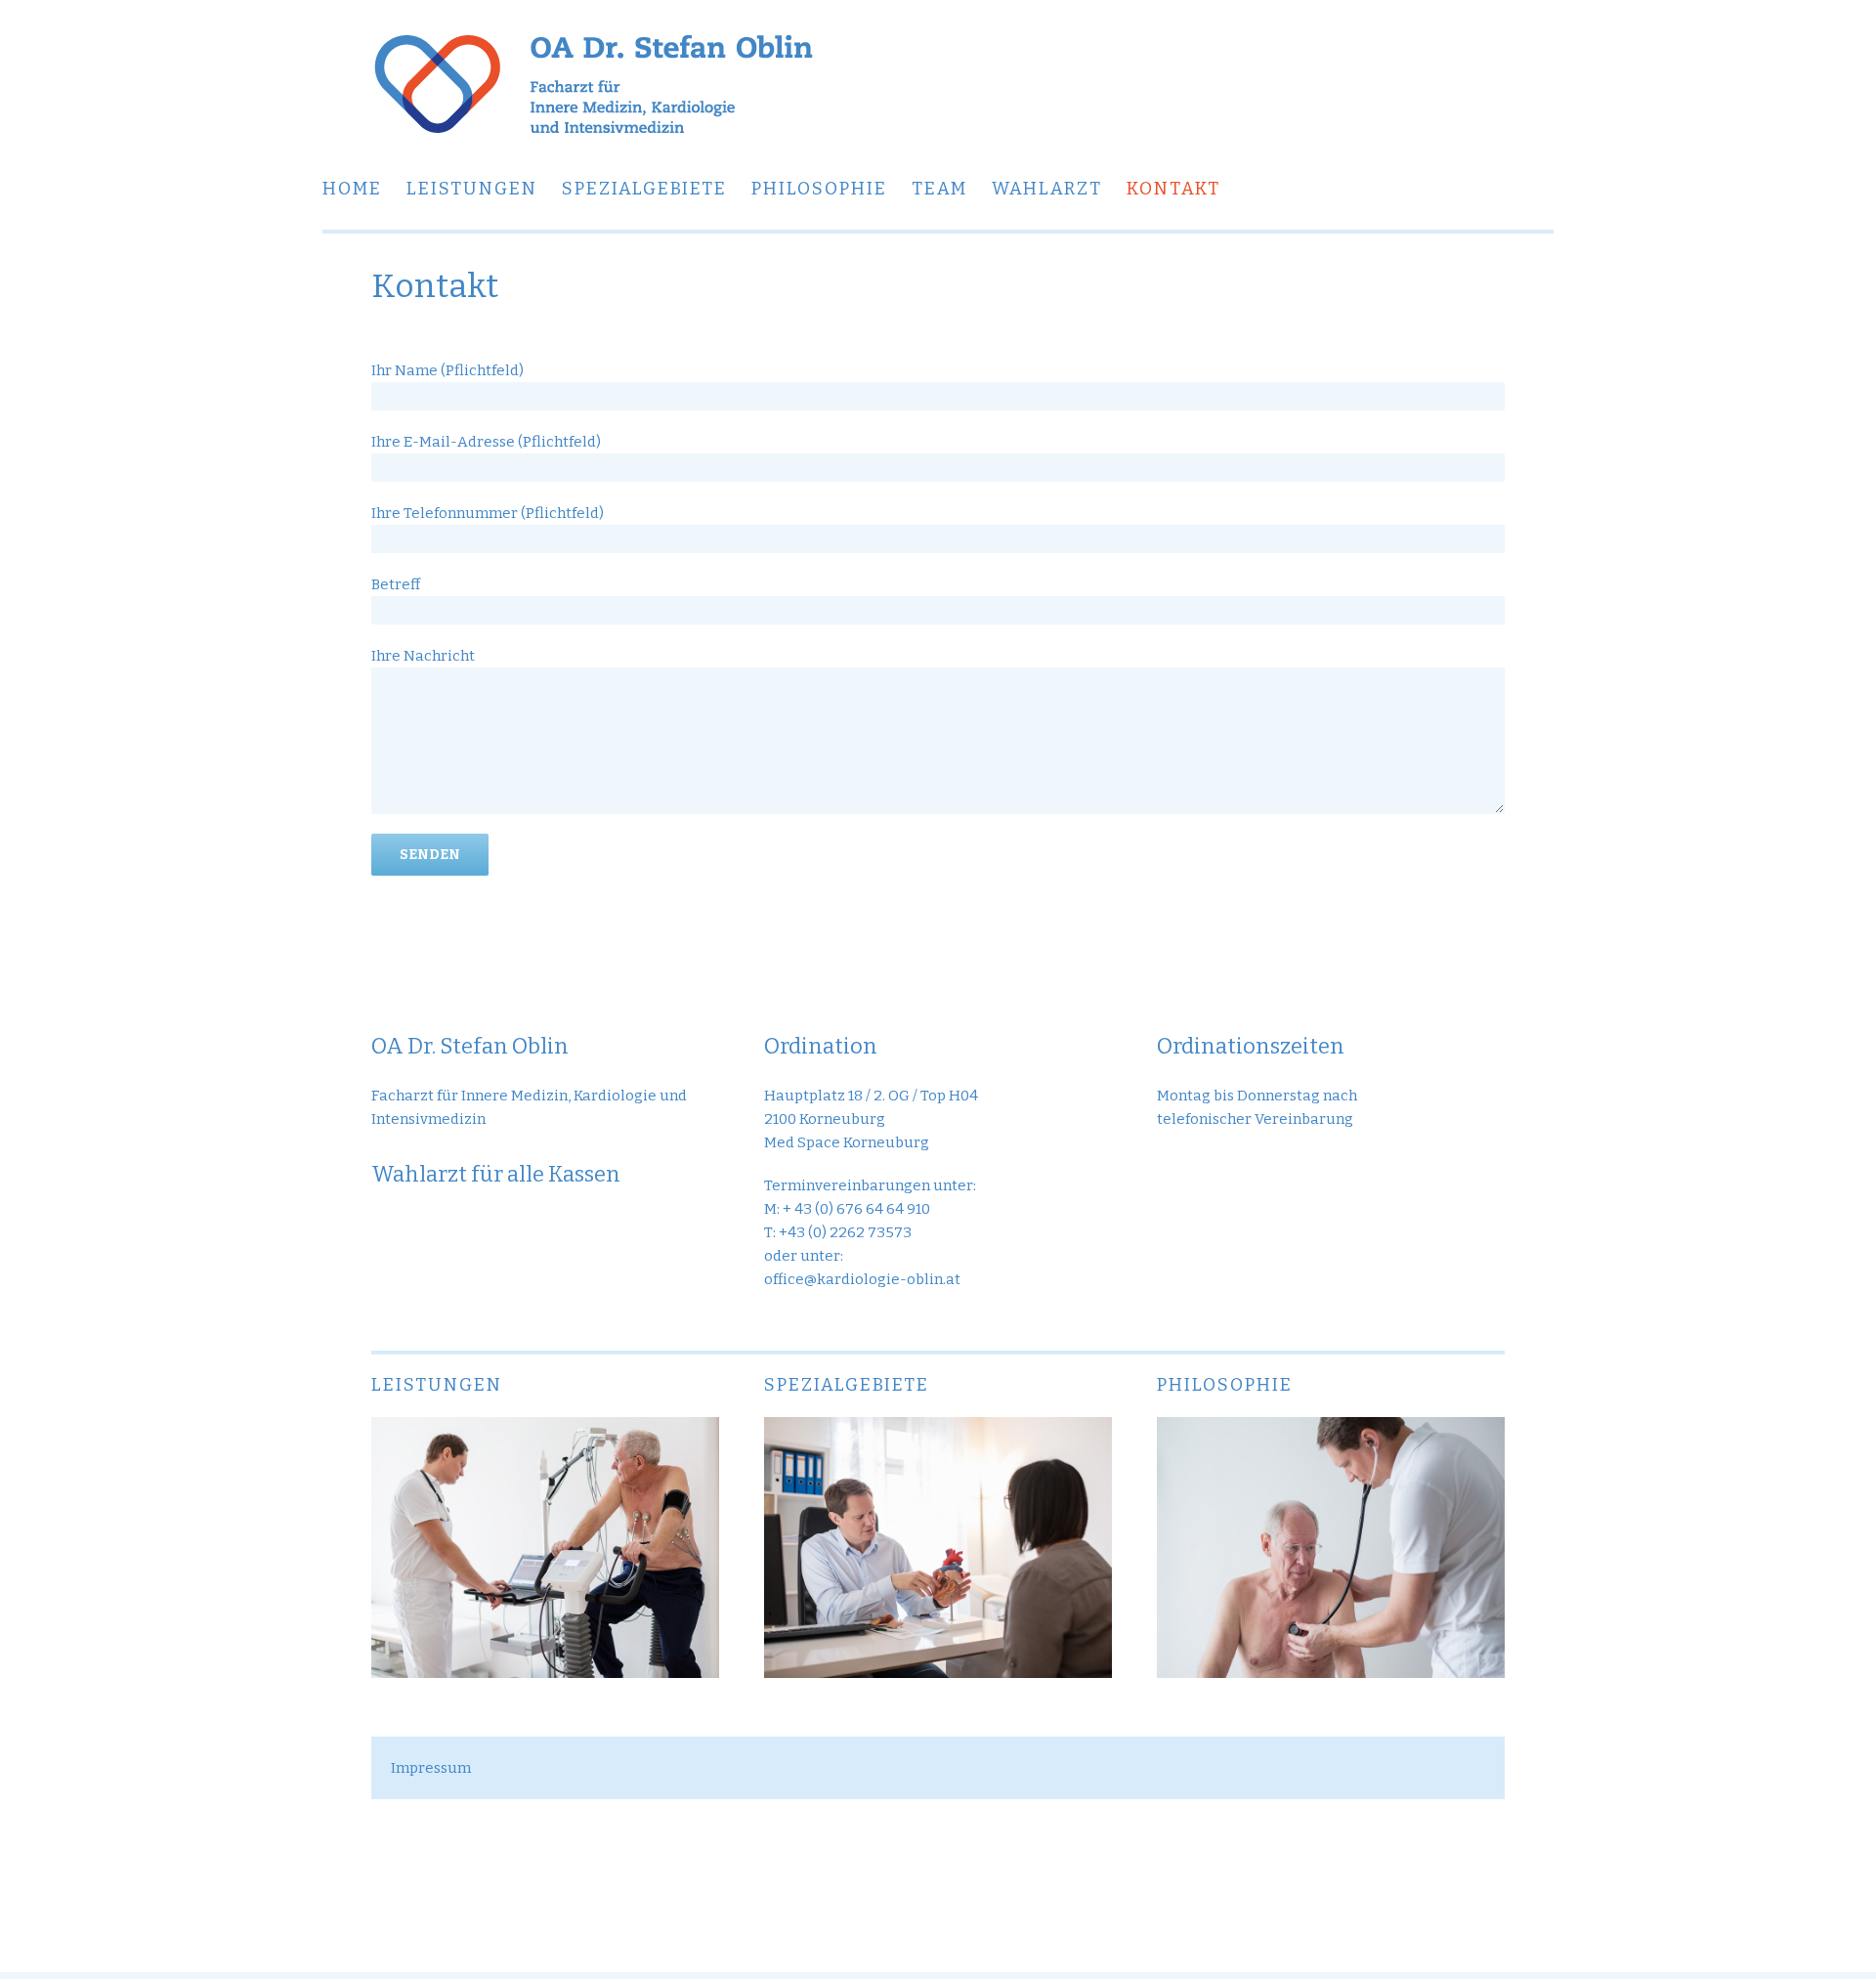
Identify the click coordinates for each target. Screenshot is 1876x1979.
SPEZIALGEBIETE (847, 1385)
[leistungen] (545, 1429)
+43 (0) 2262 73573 (845, 1232)
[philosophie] (1331, 1429)
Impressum (431, 1768)
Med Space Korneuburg (847, 1142)
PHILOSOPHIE (1225, 1385)
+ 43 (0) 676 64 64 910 (856, 1209)
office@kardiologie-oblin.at (862, 1279)
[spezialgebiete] (938, 1429)
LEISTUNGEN (437, 1385)
